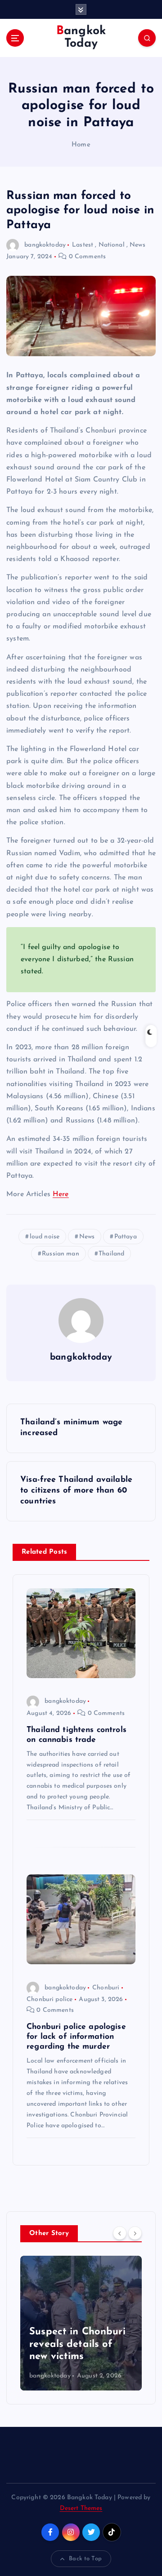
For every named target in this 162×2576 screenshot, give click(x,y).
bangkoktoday (45, 245)
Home (81, 145)
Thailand (111, 1254)
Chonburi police (49, 1999)
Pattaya (126, 1237)
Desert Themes (81, 2508)
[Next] (135, 2233)
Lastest (83, 245)
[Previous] (120, 2233)
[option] (81, 2323)
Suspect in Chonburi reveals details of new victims (77, 2344)
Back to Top (85, 2559)
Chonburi (106, 1988)
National (112, 245)
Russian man (61, 1254)
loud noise (45, 1237)
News (137, 245)
